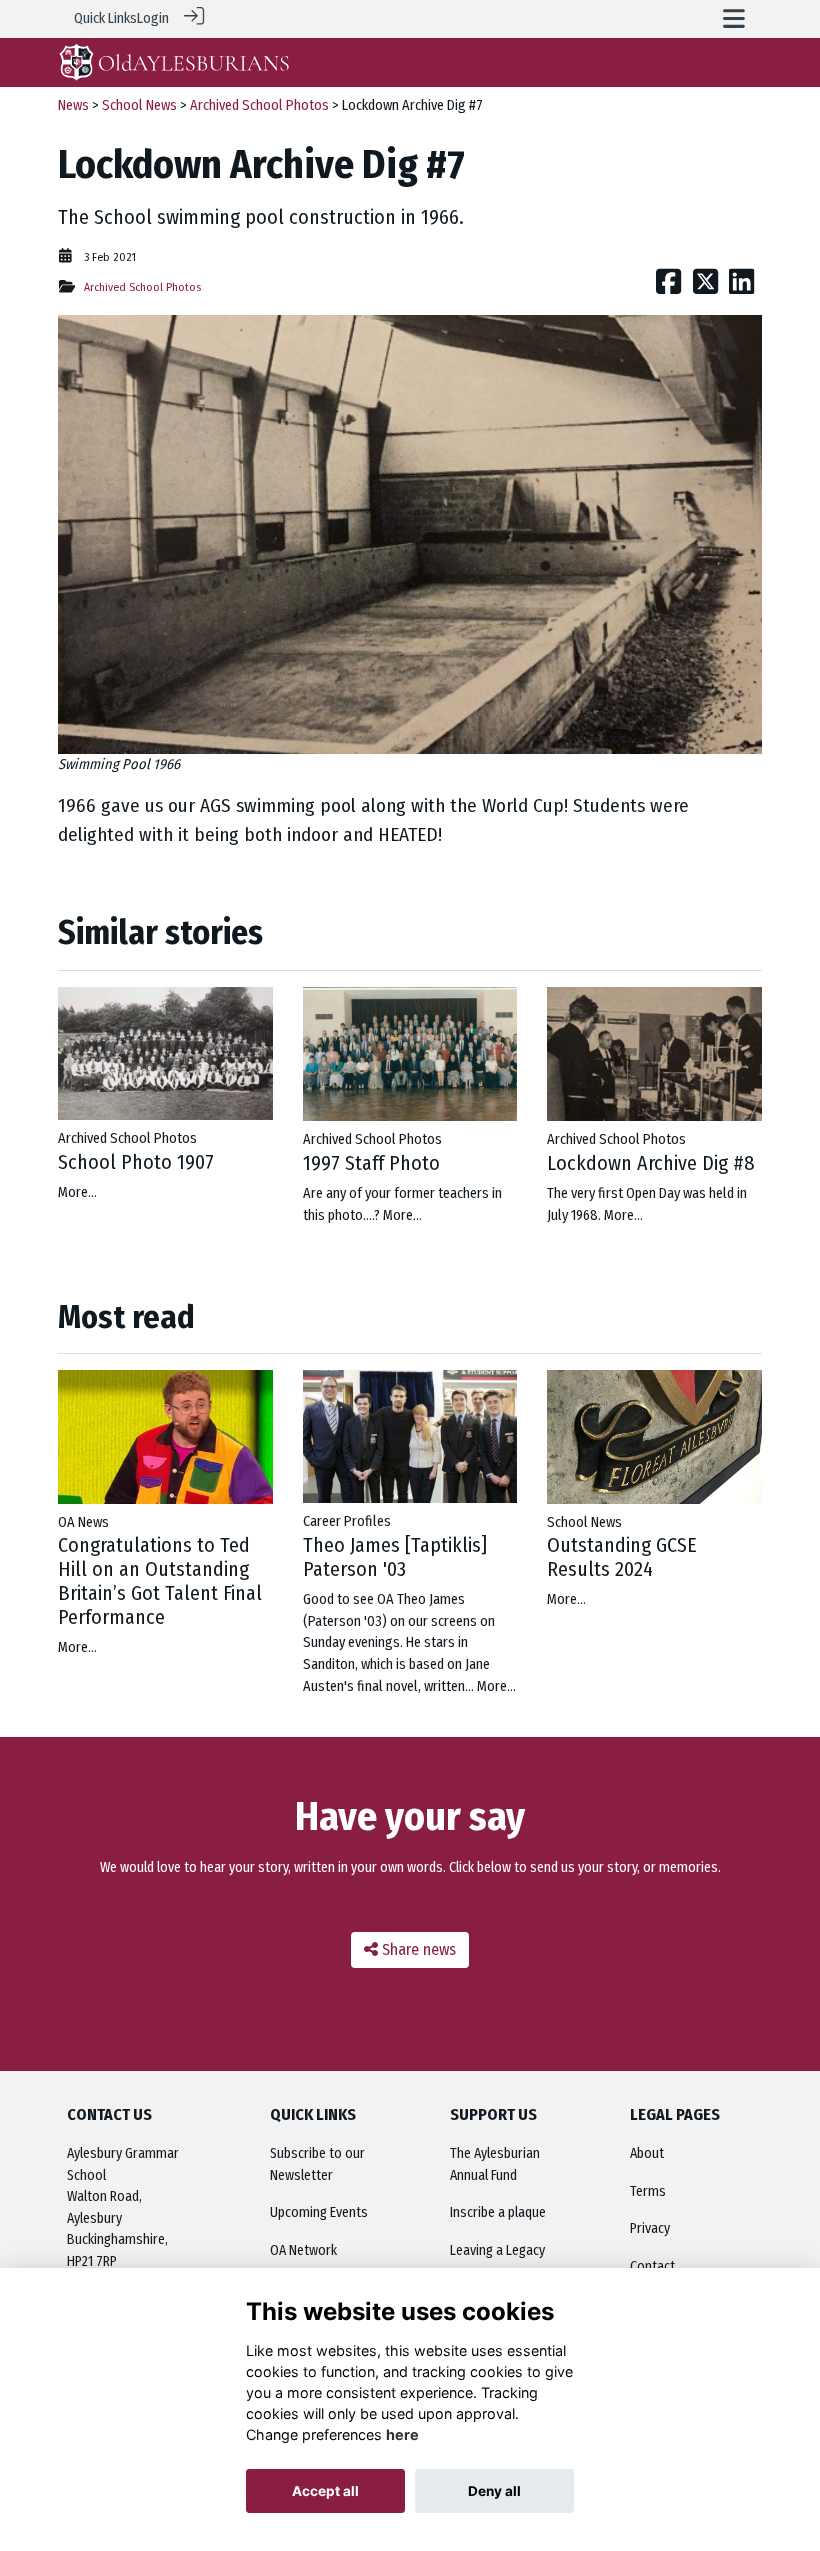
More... (77, 1192)
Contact (652, 2266)
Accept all (325, 2491)
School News (139, 105)
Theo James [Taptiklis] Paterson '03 (395, 1557)
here (402, 2434)
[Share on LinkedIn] (741, 287)
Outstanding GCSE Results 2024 (622, 1557)
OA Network (303, 2250)
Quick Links (105, 18)
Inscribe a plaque (498, 2212)
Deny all (494, 2491)
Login (153, 18)
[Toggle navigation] (734, 18)
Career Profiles (347, 1521)
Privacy (650, 2228)
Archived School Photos (259, 105)
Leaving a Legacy (497, 2250)
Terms (648, 2191)
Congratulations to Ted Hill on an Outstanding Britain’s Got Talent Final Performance (160, 1581)
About (647, 2153)
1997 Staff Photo (371, 1163)
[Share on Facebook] (668, 287)
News (73, 105)
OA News (83, 1522)
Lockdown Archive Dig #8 (651, 1163)
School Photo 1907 (136, 1162)
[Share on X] (705, 287)
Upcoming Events (319, 2212)
